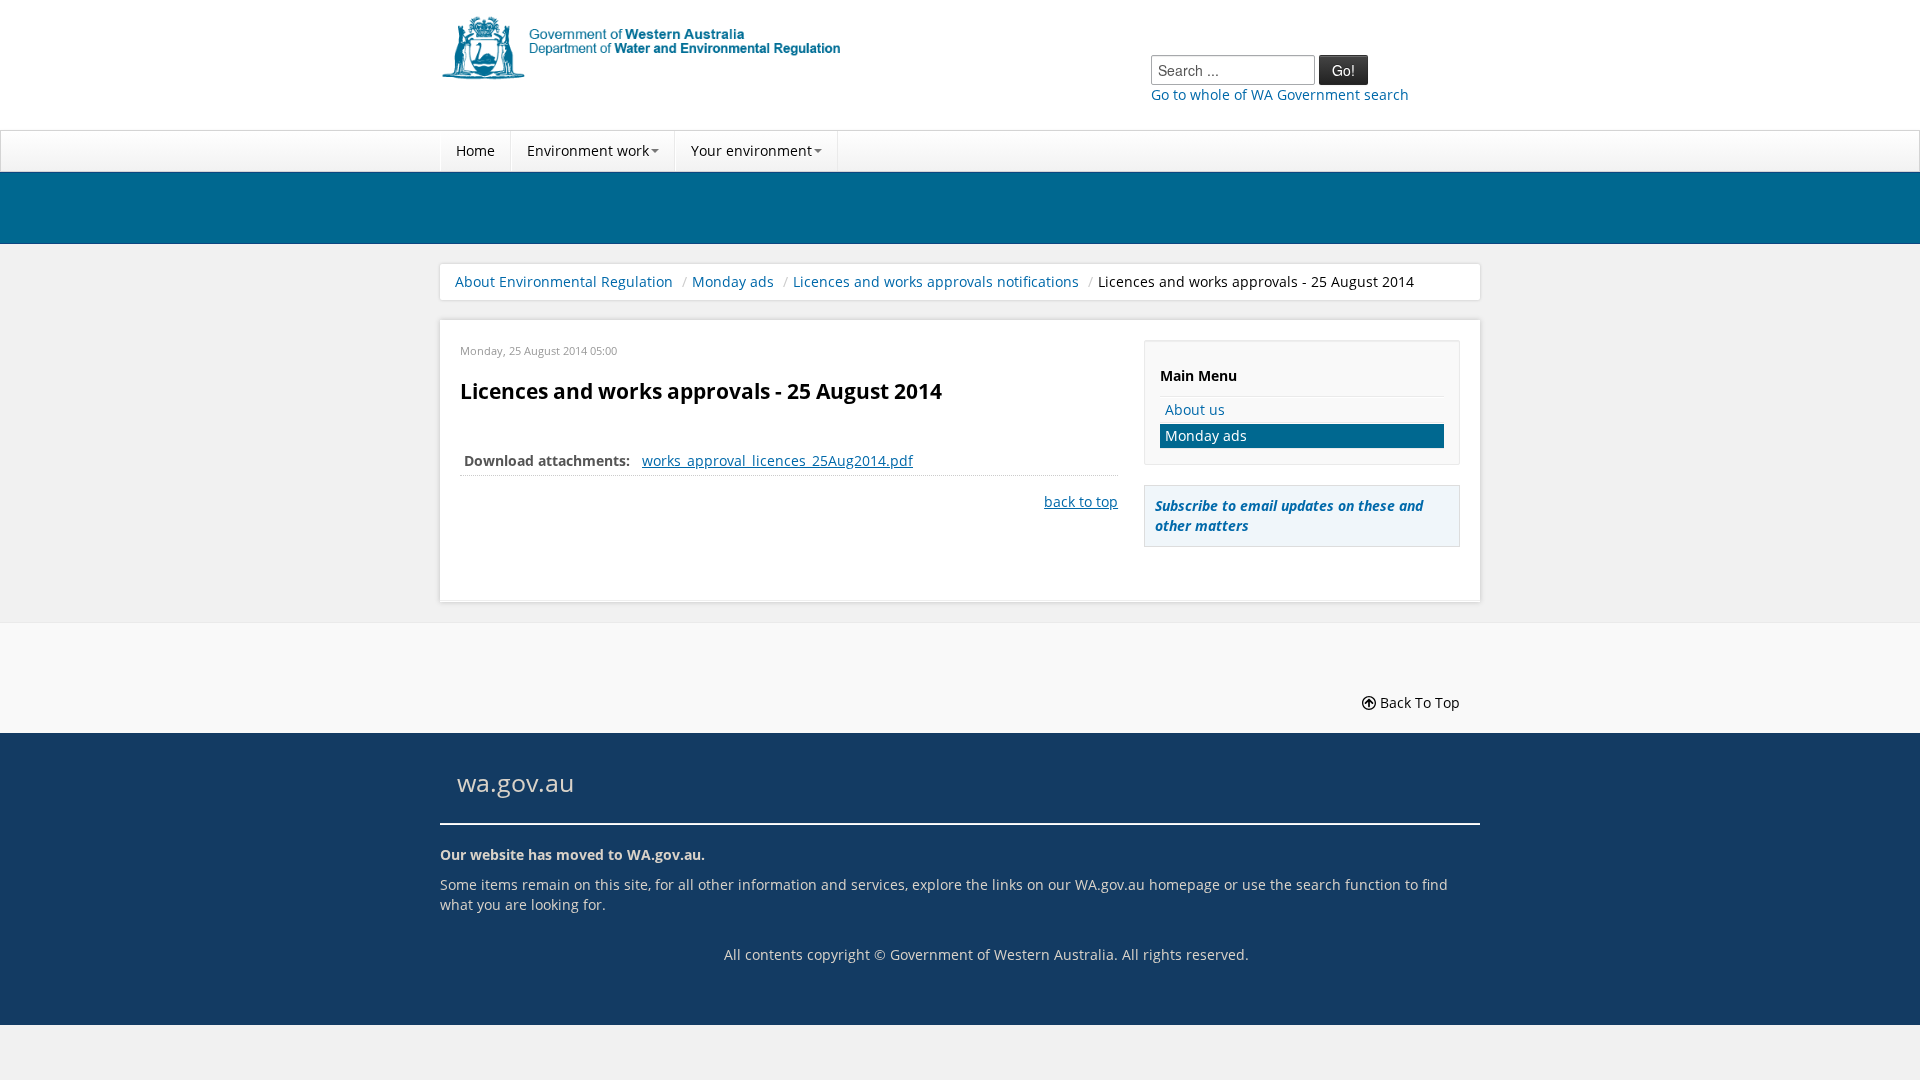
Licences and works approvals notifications (936, 281)
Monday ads (733, 281)
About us (1195, 409)
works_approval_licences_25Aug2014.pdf (777, 460)
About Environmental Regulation (564, 281)
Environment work (588, 150)
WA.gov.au (664, 854)
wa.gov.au (515, 782)
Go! (1343, 70)
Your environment (751, 150)
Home (475, 150)
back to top (1081, 501)
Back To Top (1418, 702)
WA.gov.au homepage (1147, 884)
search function (1348, 884)
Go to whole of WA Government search (1280, 94)
